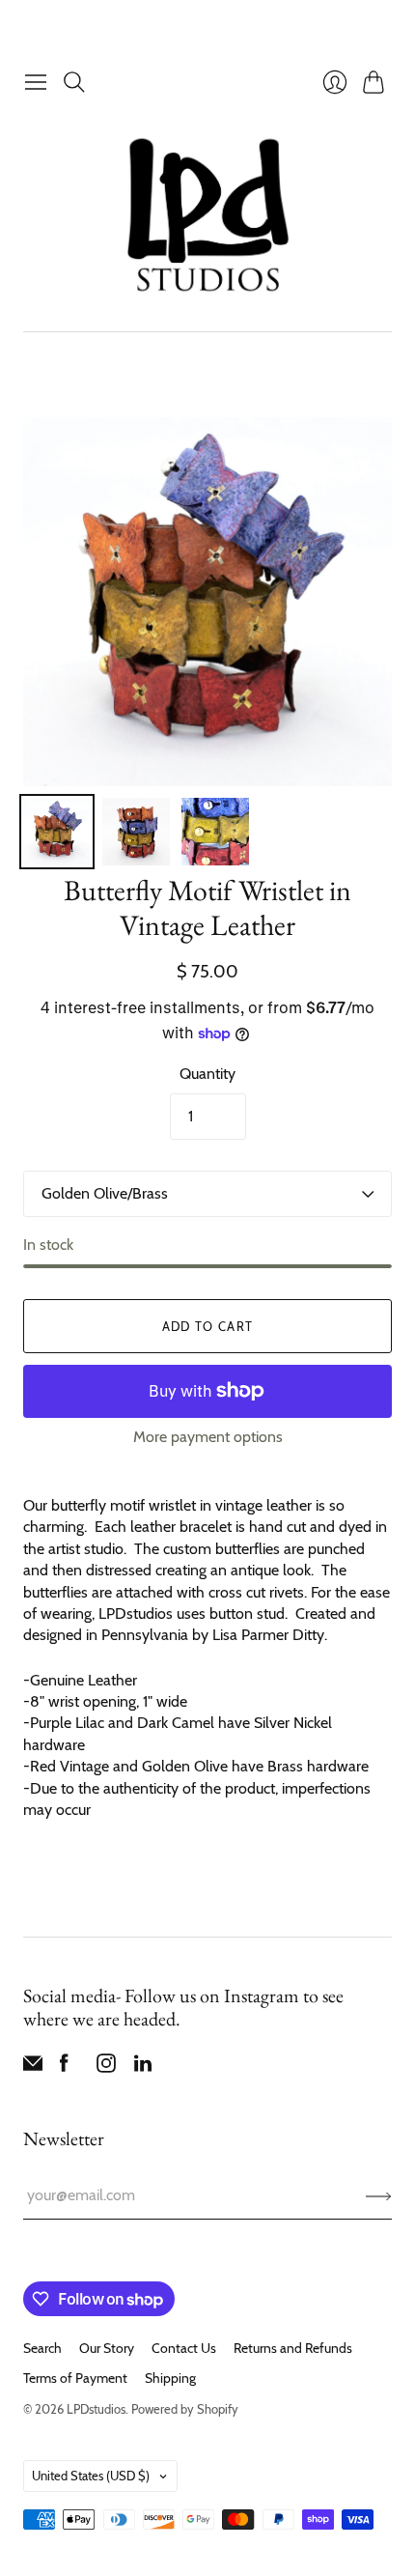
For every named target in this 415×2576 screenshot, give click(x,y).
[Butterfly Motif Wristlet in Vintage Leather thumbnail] (57, 832)
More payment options (208, 1437)
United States (91, 2476)
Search (42, 2348)
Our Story (107, 2348)
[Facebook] (64, 2067)
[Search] (74, 82)
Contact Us (184, 2348)
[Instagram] (106, 2067)
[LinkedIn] (143, 2067)
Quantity (207, 1074)
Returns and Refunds (293, 2348)
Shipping (170, 2378)
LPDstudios (96, 2409)
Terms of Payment (75, 2378)
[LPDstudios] (208, 216)
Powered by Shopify (185, 2409)
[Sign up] (379, 2195)
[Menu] (36, 82)
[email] (33, 2067)
